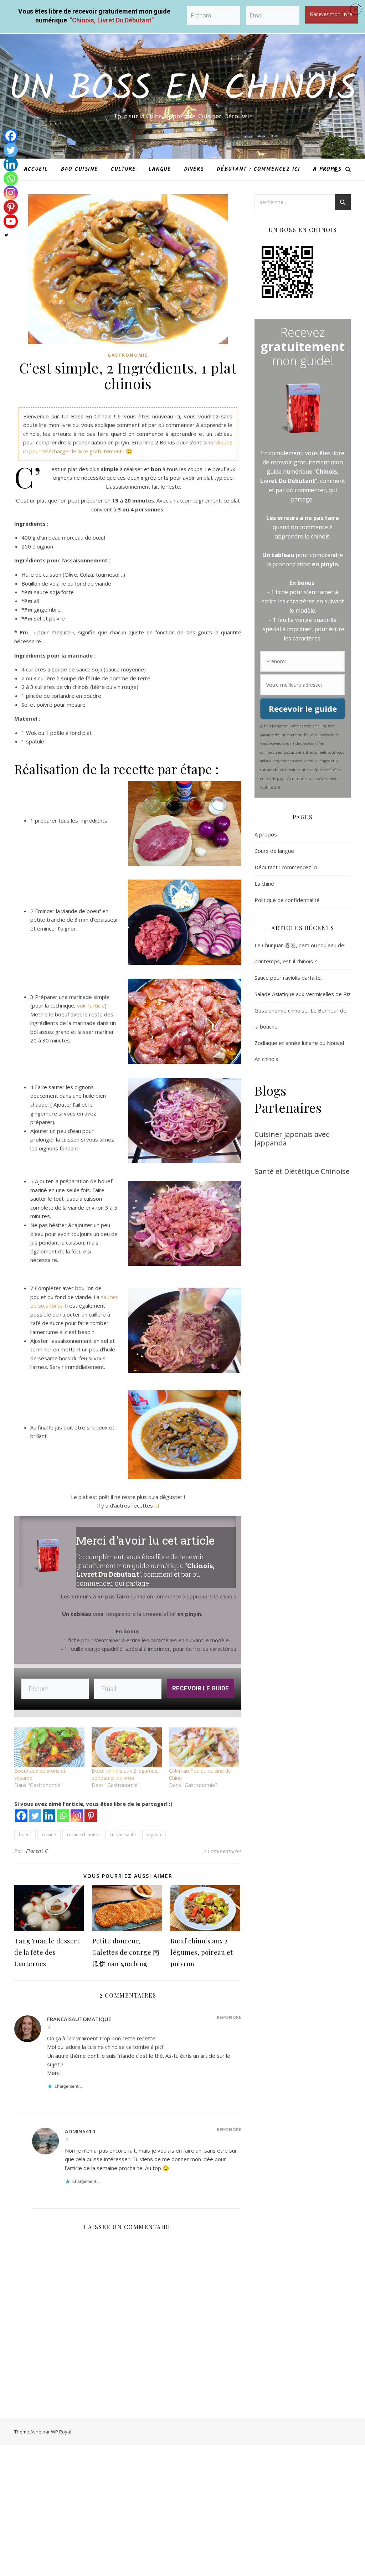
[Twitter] (11, 150)
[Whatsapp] (11, 179)
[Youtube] (11, 221)
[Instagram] (11, 193)
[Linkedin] (11, 164)
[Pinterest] (11, 207)
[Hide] (6, 235)
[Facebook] (11, 136)
